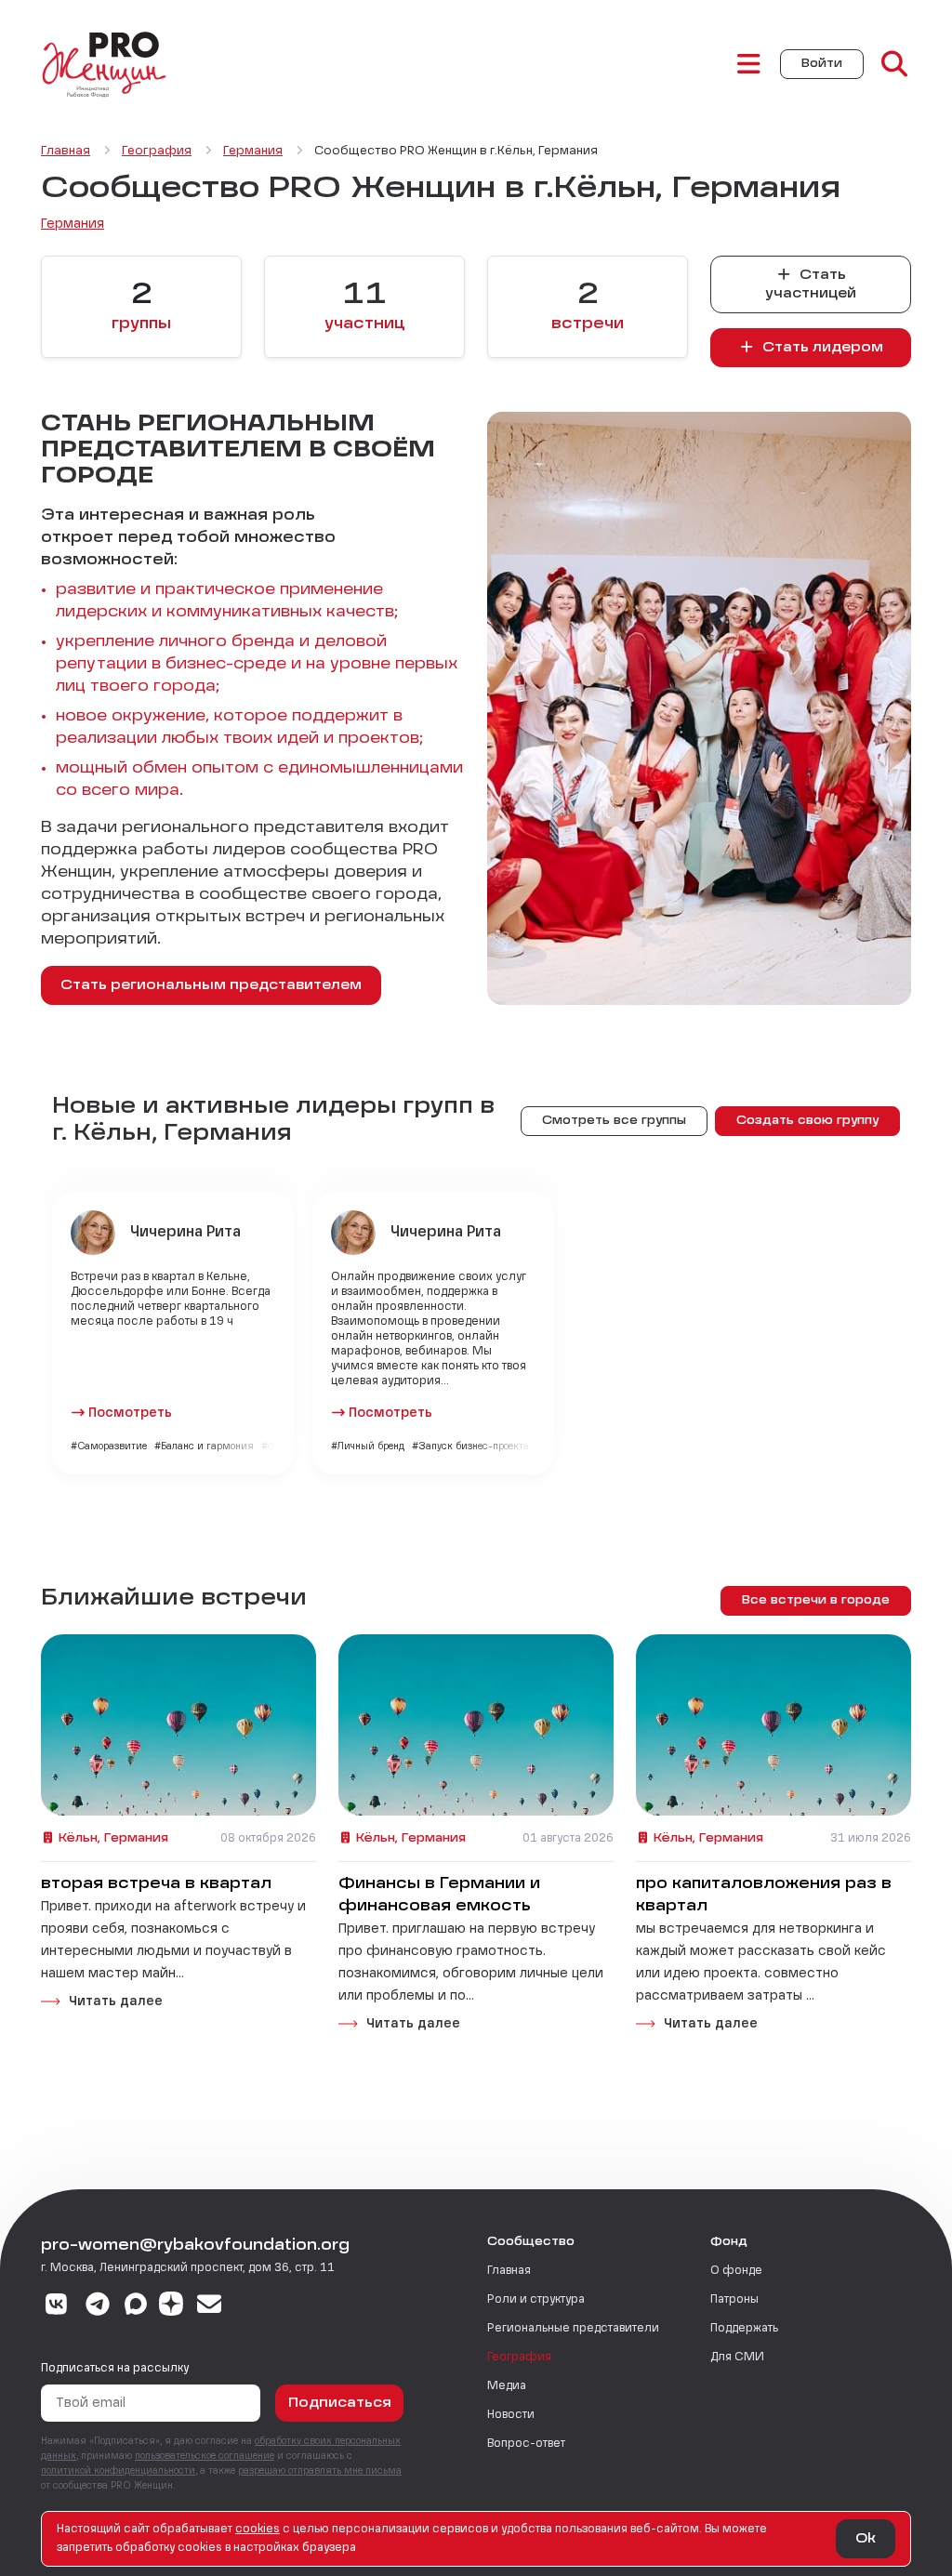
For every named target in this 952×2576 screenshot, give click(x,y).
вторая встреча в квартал (156, 1884)
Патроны (734, 2300)
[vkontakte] (56, 2306)
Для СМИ (737, 2358)
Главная (509, 2271)
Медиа (507, 2386)
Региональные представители (573, 2329)
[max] (136, 2306)
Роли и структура (536, 2300)
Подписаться (340, 2403)
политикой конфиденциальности (118, 2471)
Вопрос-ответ (526, 2444)
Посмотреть (130, 1413)
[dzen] (171, 2306)
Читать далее (116, 2001)
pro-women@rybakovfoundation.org (195, 2246)
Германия (73, 224)
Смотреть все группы (614, 1121)
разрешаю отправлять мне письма (320, 2471)
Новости (511, 2415)
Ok (866, 2539)
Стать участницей (811, 284)
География (519, 2358)
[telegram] (98, 2306)
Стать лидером (821, 348)
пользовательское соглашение (205, 2456)
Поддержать (744, 2329)
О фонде (736, 2271)
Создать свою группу (807, 1121)
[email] (210, 2306)
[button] (588, 307)
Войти (822, 64)
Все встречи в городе (816, 1601)
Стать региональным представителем (211, 985)
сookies (258, 2530)
